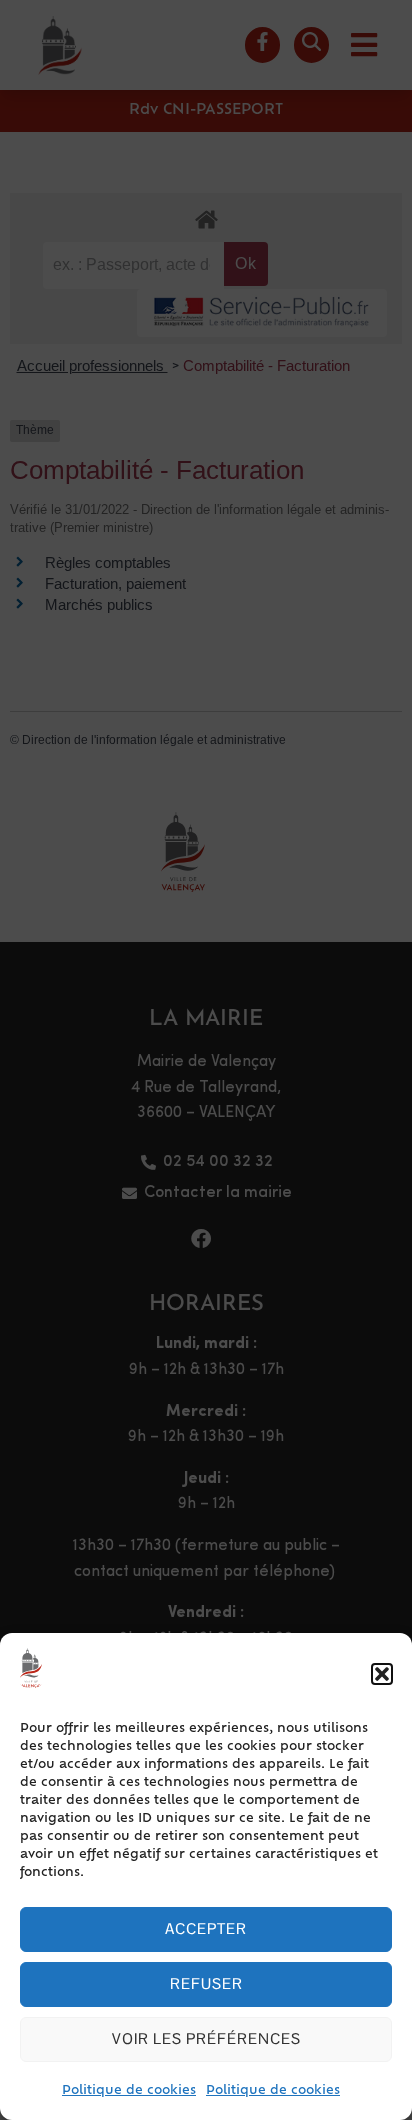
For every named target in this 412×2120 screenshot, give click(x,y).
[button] (382, 1674)
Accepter (206, 1928)
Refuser (206, 1983)
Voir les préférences (206, 2038)
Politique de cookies (129, 2091)
